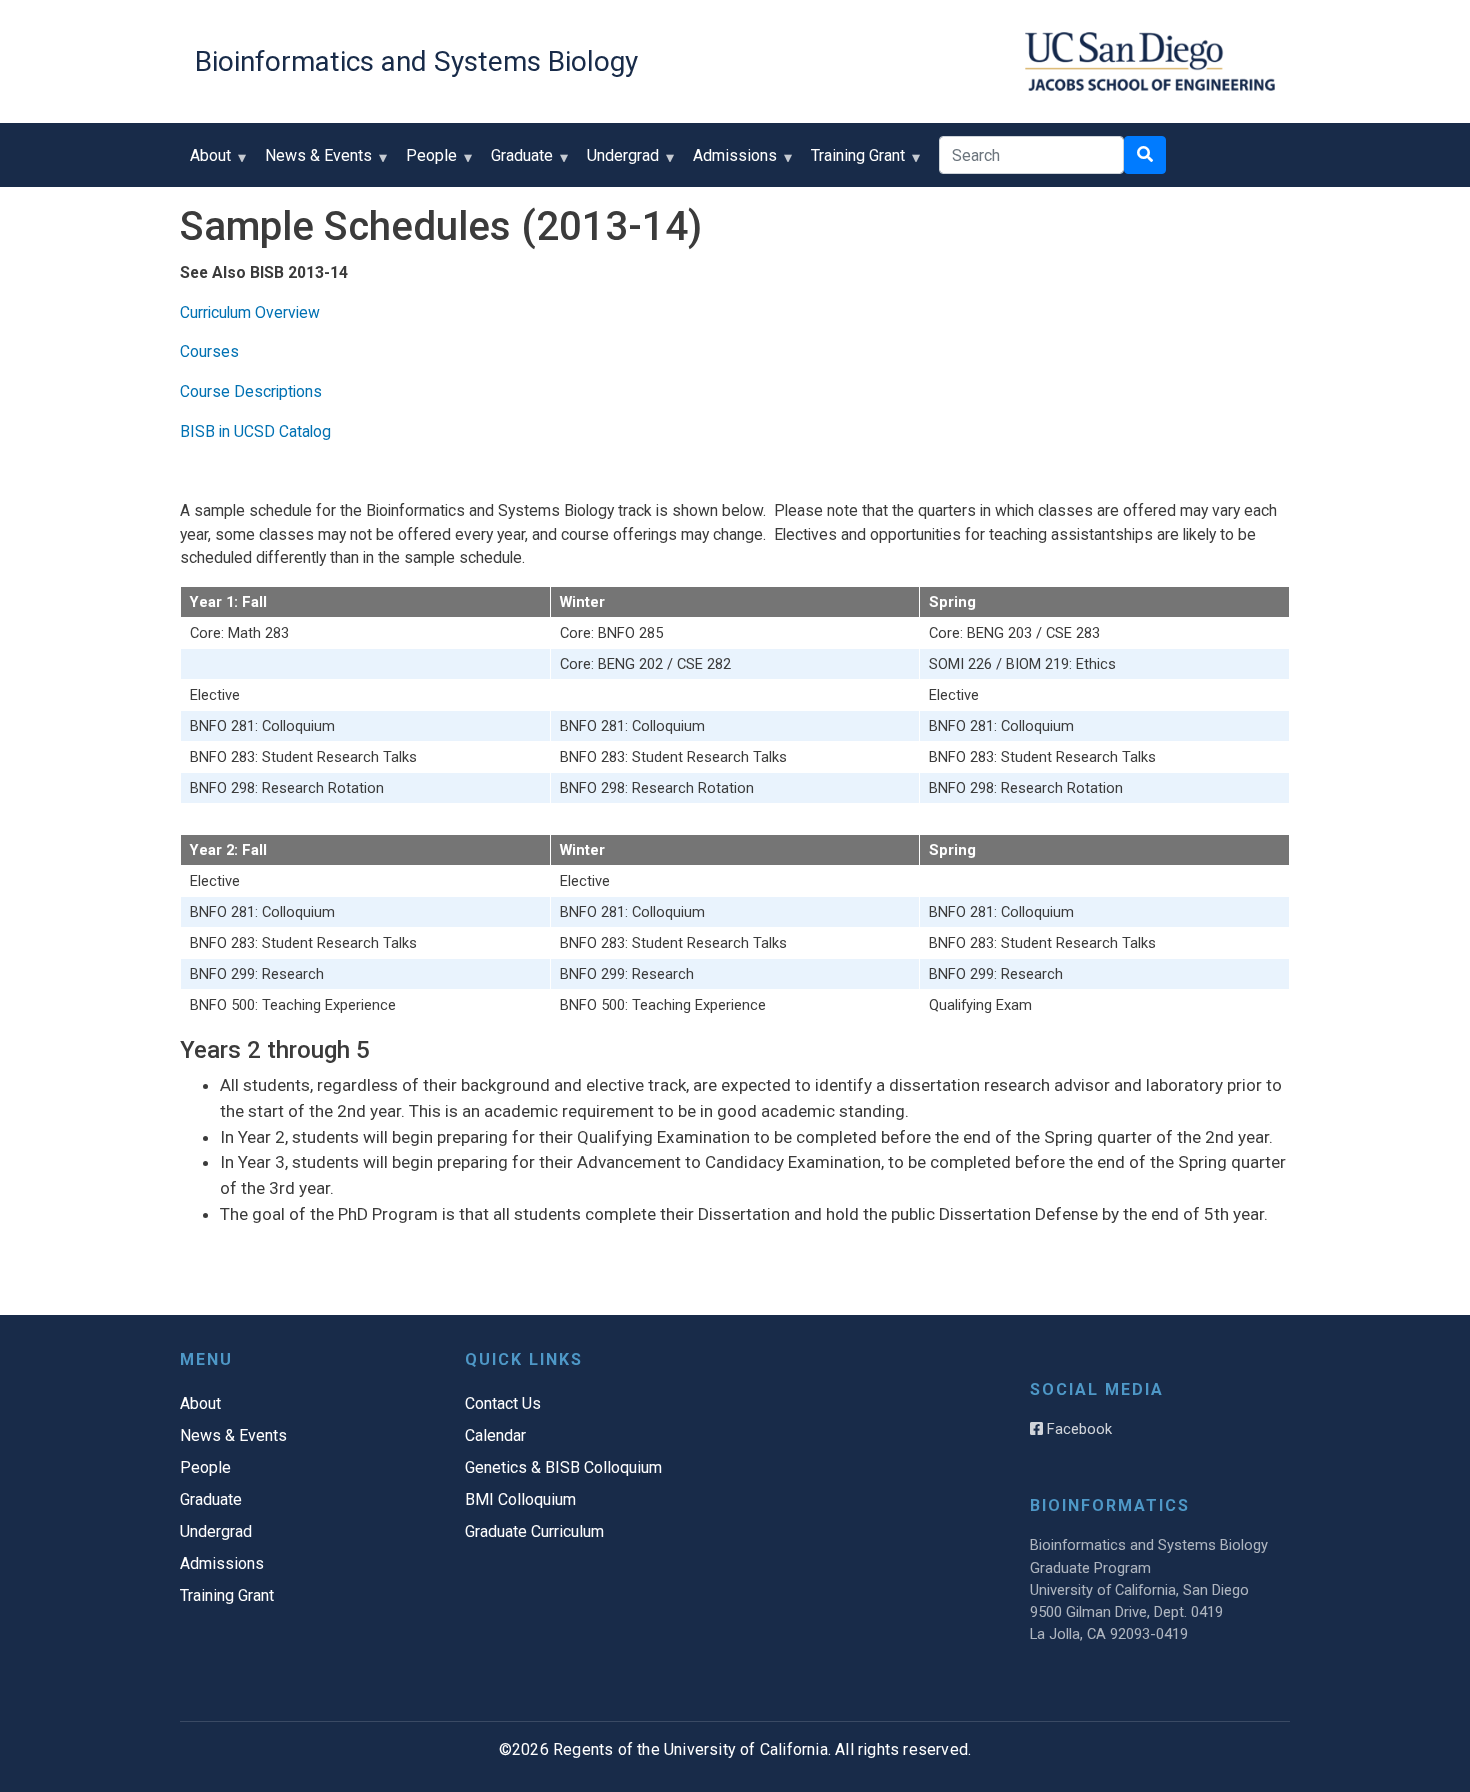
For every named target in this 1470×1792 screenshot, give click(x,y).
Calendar (495, 1435)
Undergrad (618, 162)
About (205, 162)
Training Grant (853, 162)
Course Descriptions (251, 391)
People (426, 162)
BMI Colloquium (520, 1499)
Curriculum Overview (250, 312)
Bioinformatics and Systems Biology (416, 61)
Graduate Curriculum (534, 1531)
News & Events (313, 162)
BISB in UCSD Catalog (255, 431)
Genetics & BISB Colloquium (563, 1467)
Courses (209, 351)
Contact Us (503, 1403)
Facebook (1077, 1429)
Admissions (730, 162)
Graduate (517, 162)
